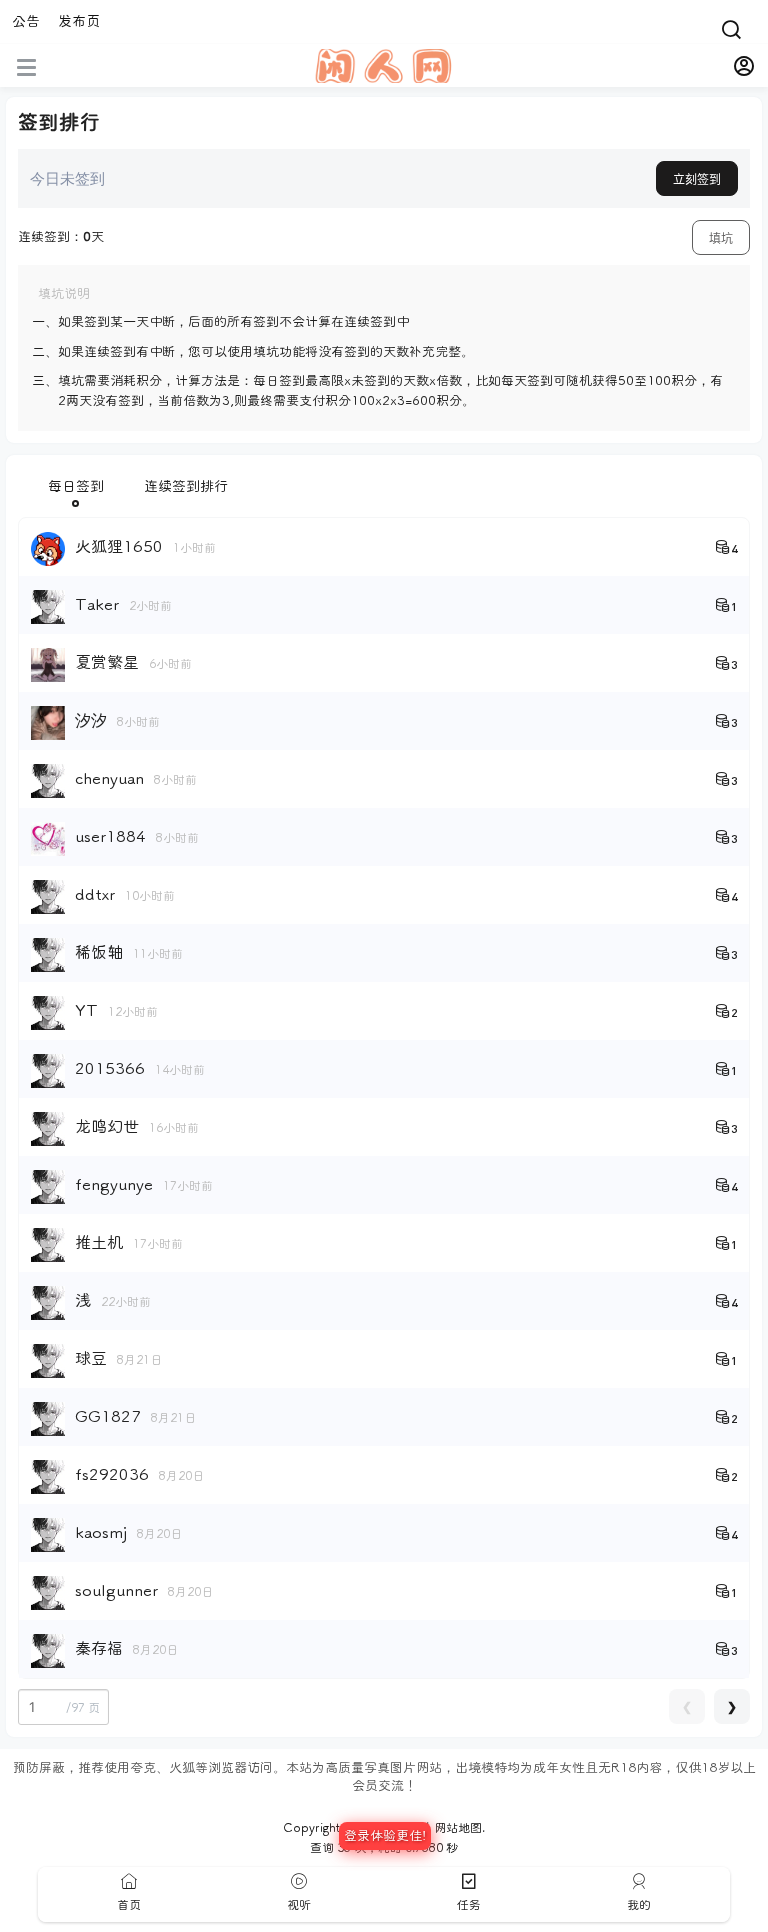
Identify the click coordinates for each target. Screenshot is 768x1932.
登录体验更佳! (385, 1836)
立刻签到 (697, 179)
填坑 (721, 238)
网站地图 (458, 1828)
